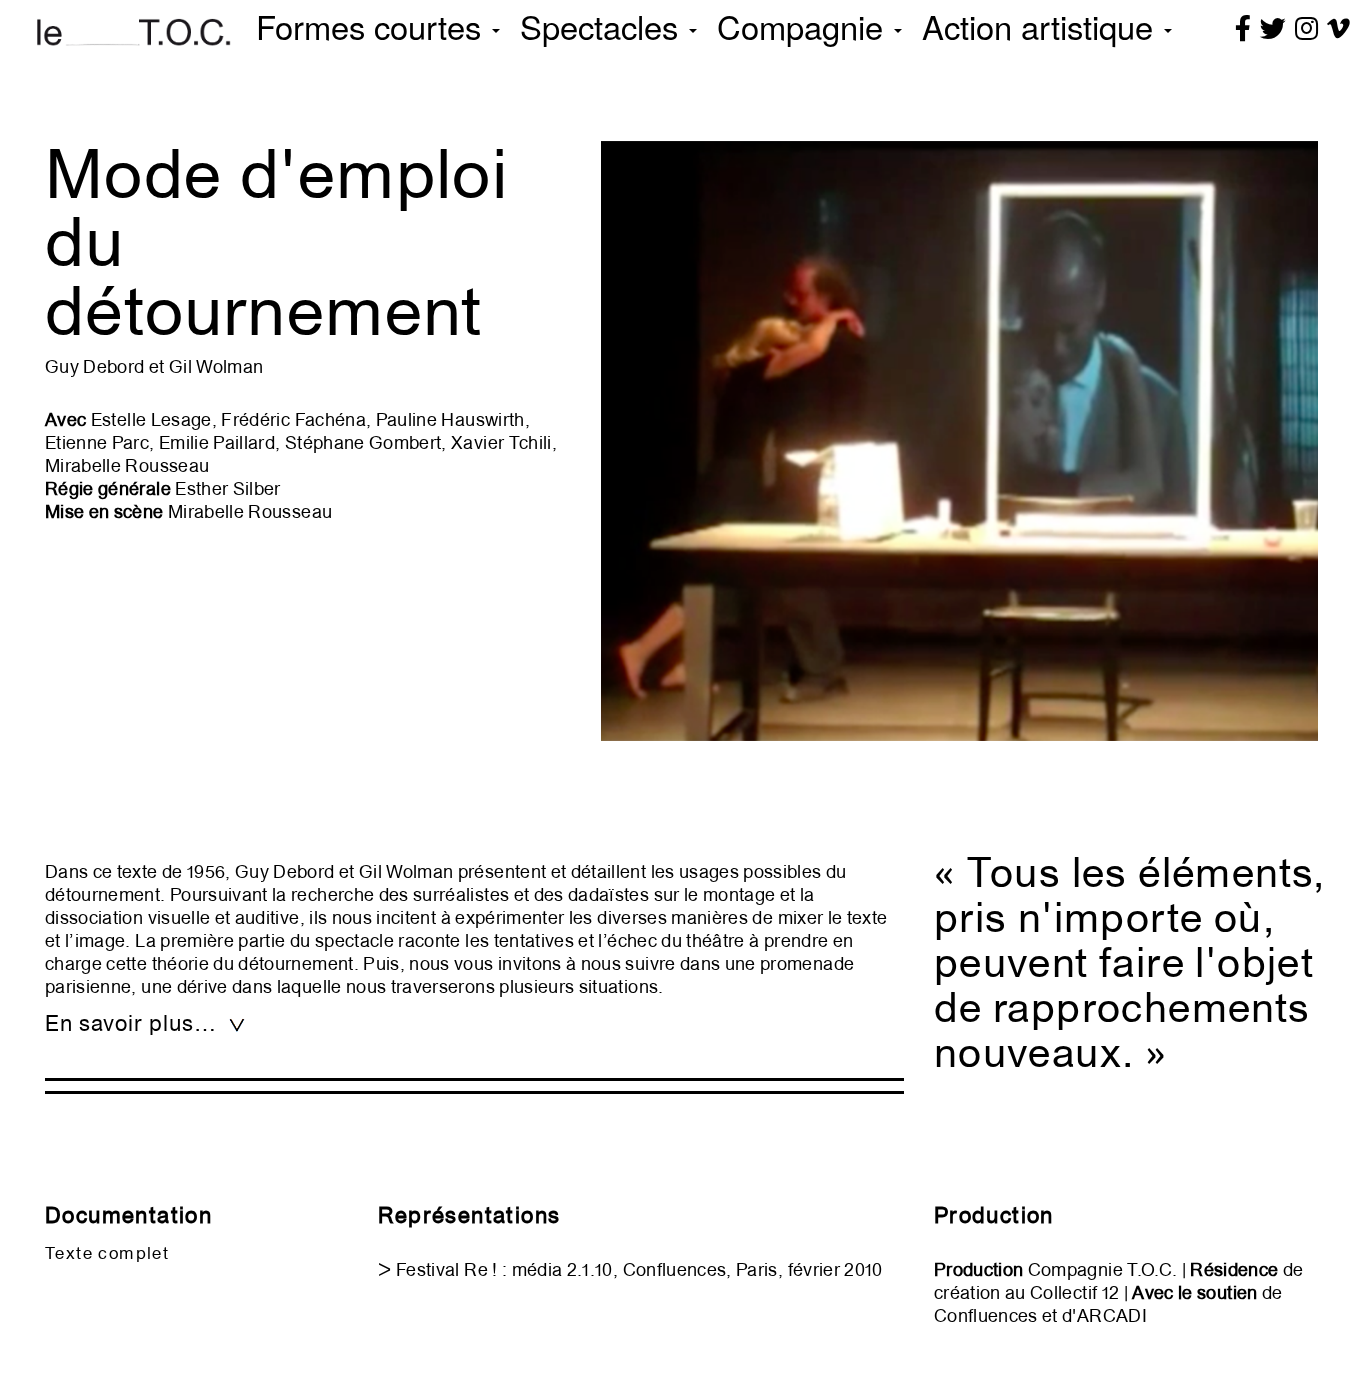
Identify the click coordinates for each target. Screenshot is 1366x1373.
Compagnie (804, 25)
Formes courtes (373, 25)
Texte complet (107, 1253)
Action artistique (1042, 25)
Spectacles (603, 25)
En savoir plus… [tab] (133, 1023)
